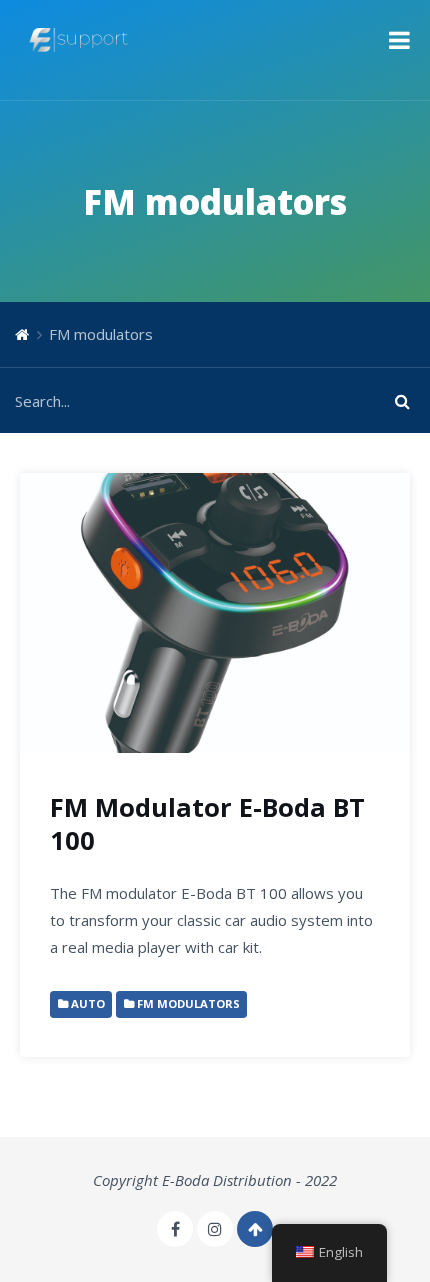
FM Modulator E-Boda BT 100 (207, 824)
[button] (399, 40)
